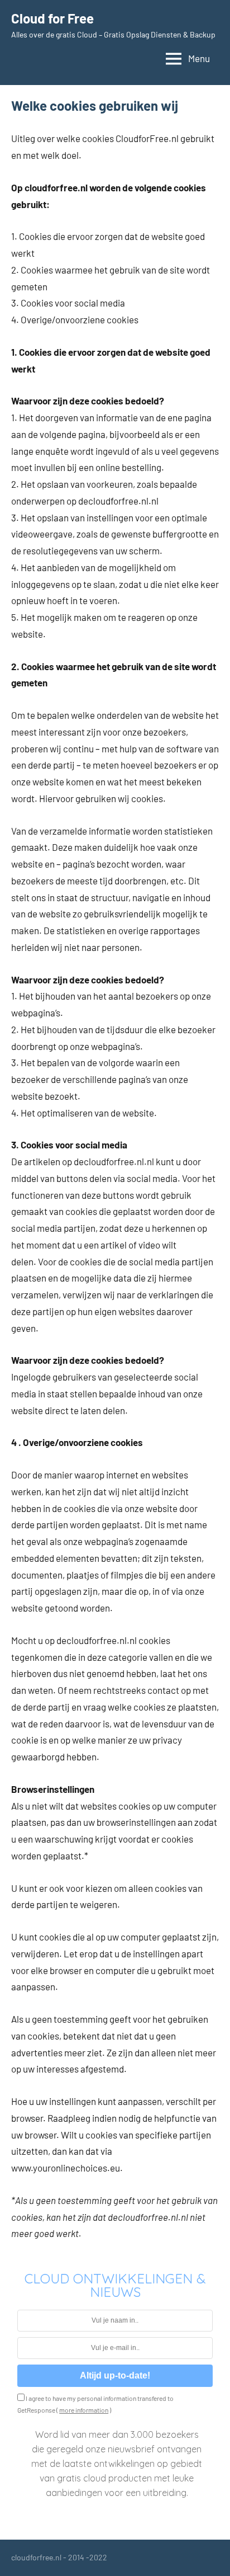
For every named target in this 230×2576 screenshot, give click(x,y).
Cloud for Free (52, 18)
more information (84, 2410)
